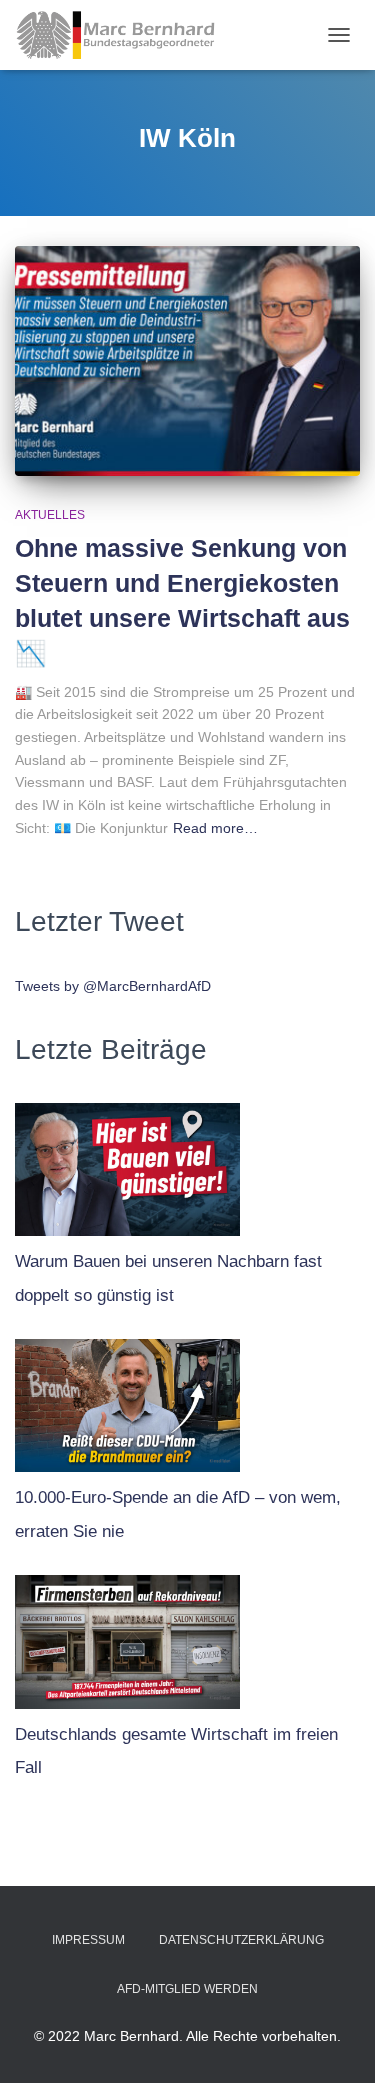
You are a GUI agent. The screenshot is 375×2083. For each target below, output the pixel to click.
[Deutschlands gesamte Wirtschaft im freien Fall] (127, 1637)
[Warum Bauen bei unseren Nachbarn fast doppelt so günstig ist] (127, 1165)
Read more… (215, 828)
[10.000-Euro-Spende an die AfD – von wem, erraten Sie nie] (127, 1401)
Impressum (88, 1940)
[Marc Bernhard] (123, 35)
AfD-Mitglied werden (187, 1989)
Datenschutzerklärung (241, 1940)
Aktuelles (50, 515)
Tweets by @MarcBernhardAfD (113, 986)
